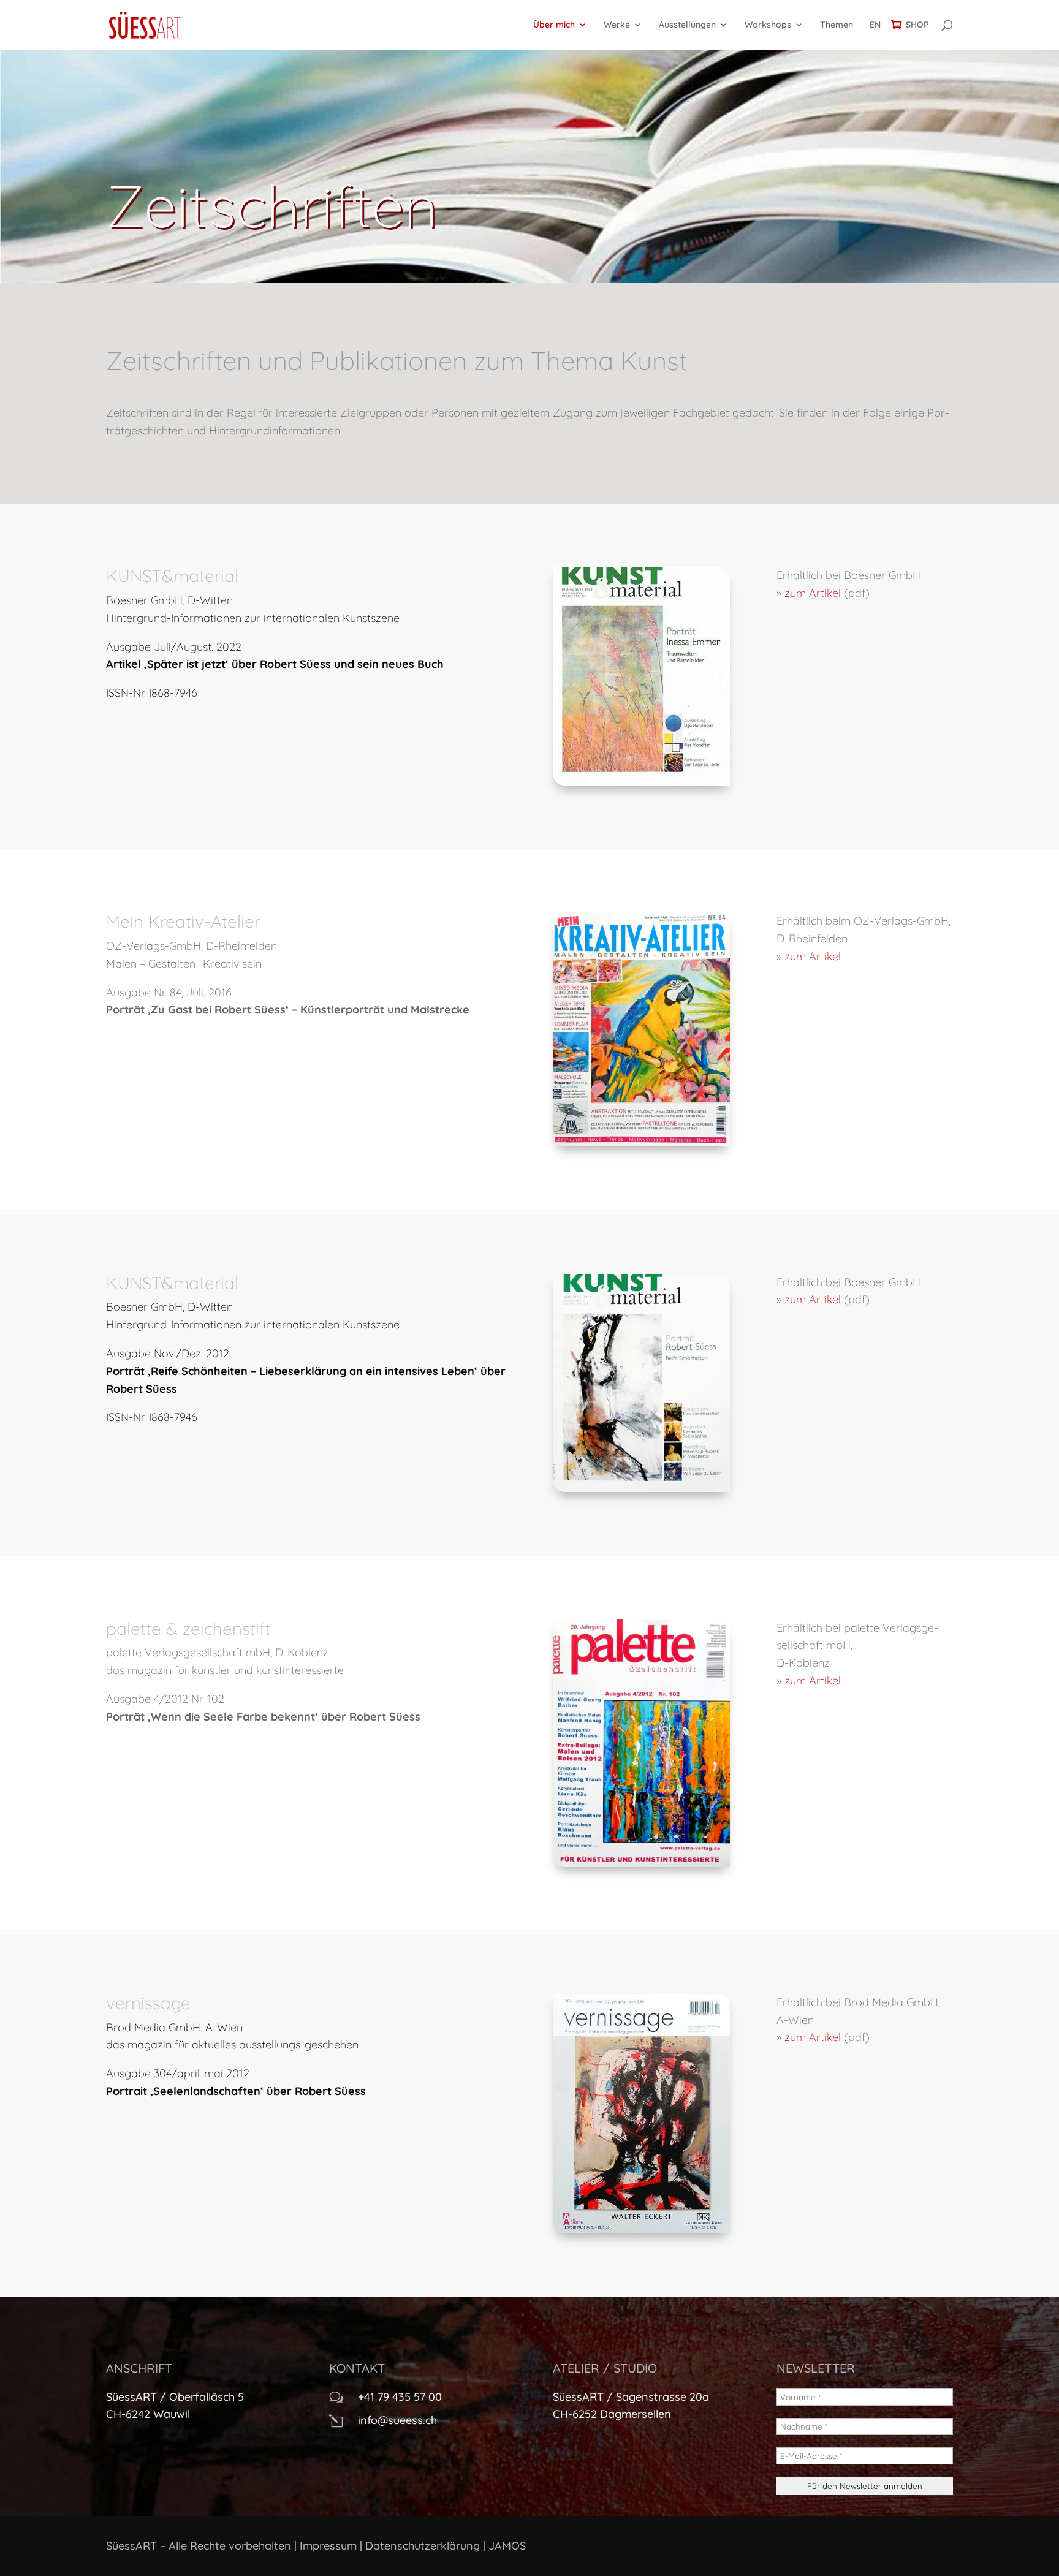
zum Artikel (813, 593)
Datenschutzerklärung (423, 2546)
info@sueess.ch (397, 2420)
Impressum (328, 2546)
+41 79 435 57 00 (400, 2397)
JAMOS (507, 2546)
